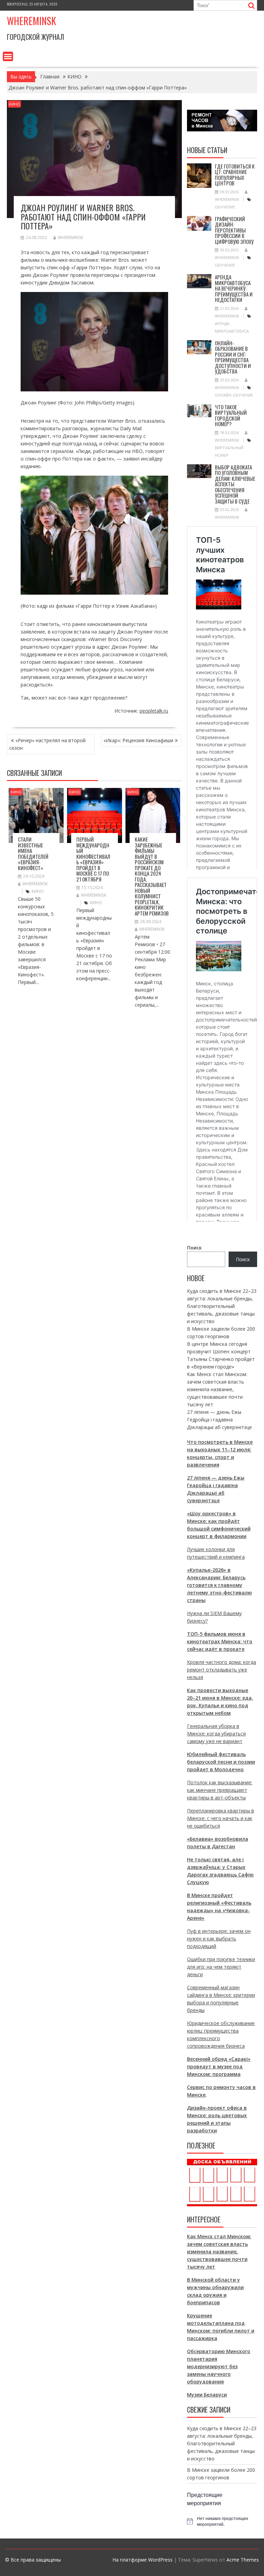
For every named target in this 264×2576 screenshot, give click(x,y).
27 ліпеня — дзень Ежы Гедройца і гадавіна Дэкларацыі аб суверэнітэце (219, 1420)
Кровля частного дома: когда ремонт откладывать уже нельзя (222, 1670)
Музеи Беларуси (207, 2395)
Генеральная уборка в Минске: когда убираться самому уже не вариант (216, 1734)
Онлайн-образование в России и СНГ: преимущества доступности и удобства (233, 357)
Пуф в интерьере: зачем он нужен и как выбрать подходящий (219, 1939)
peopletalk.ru (154, 711)
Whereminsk (31, 21)
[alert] (222, 2521)
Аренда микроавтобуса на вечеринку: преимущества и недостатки (234, 288)
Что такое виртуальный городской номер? (231, 415)
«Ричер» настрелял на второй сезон (47, 744)
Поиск (194, 1248)
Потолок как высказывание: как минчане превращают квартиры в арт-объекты (220, 1790)
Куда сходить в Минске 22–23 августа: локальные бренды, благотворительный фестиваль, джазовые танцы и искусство (222, 1306)
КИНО (14, 104)
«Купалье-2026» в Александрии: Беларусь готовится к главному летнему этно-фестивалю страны (219, 1585)
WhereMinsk (70, 237)
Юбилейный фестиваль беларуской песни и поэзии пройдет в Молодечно (221, 1762)
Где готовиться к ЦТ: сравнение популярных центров (235, 175)
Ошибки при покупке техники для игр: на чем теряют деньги (221, 1967)
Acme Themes (243, 2560)
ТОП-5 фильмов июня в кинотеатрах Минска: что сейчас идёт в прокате (220, 1641)
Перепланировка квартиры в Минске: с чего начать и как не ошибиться (221, 1818)
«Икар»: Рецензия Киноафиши (138, 740)
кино (38, 891)
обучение (225, 207)
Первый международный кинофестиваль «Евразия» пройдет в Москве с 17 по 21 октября (93, 859)
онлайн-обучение (234, 395)
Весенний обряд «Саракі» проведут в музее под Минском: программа (219, 2066)
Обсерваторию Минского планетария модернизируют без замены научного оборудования (219, 2366)
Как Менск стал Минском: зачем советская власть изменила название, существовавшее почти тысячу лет (217, 1389)
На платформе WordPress (142, 2560)
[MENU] (8, 56)
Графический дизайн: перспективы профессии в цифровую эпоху (234, 230)
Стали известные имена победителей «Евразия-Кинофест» (33, 853)
